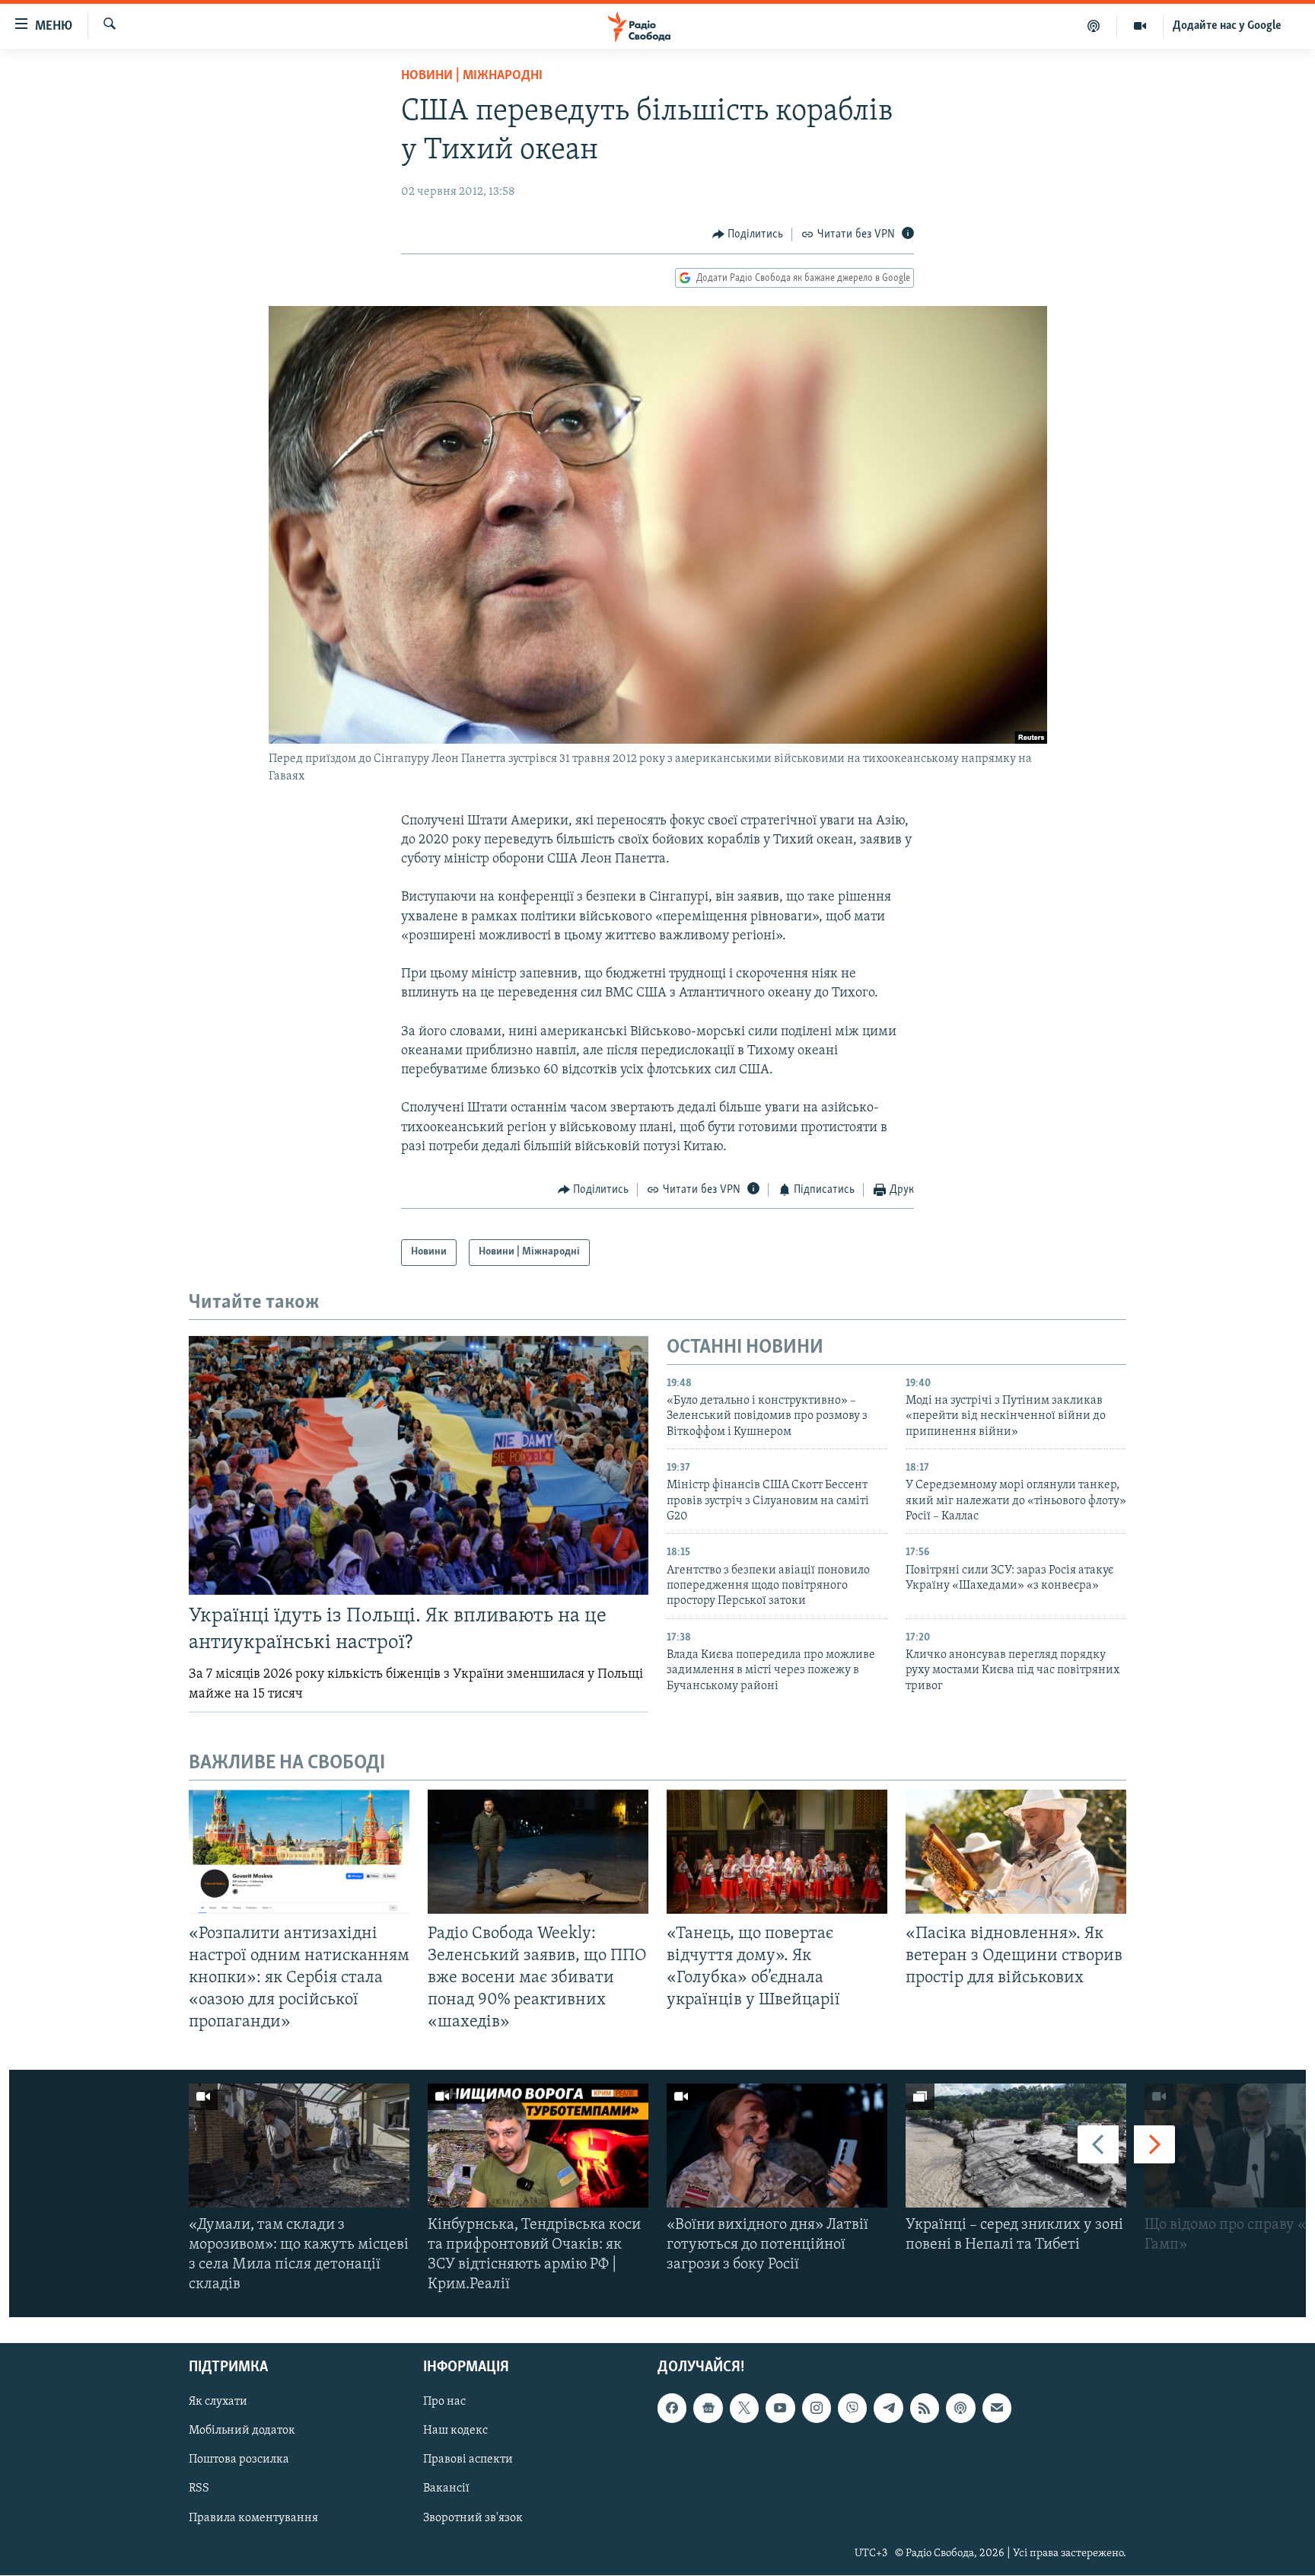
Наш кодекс (455, 2431)
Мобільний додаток (242, 2431)
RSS (199, 2489)
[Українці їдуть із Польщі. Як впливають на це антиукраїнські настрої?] (419, 1465)
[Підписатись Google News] (708, 2409)
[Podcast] (960, 2409)
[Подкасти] (1094, 26)
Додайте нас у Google (1227, 26)
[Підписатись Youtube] (780, 2409)
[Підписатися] (997, 2409)
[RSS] (925, 2409)
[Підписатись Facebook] (672, 2409)
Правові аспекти (468, 2460)
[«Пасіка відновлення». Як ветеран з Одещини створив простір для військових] (1016, 1852)
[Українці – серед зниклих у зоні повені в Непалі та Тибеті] (1016, 2146)
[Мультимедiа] (1140, 26)
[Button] (748, 234)
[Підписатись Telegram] (888, 2409)
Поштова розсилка (239, 2460)
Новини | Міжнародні (472, 76)
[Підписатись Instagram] (817, 2409)
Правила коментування (253, 2518)
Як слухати (218, 2402)
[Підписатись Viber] (852, 2409)
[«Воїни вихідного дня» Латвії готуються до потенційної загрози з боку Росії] (777, 2146)
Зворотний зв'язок (473, 2518)
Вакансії (446, 2489)
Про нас (444, 2402)
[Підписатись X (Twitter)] (744, 2409)
